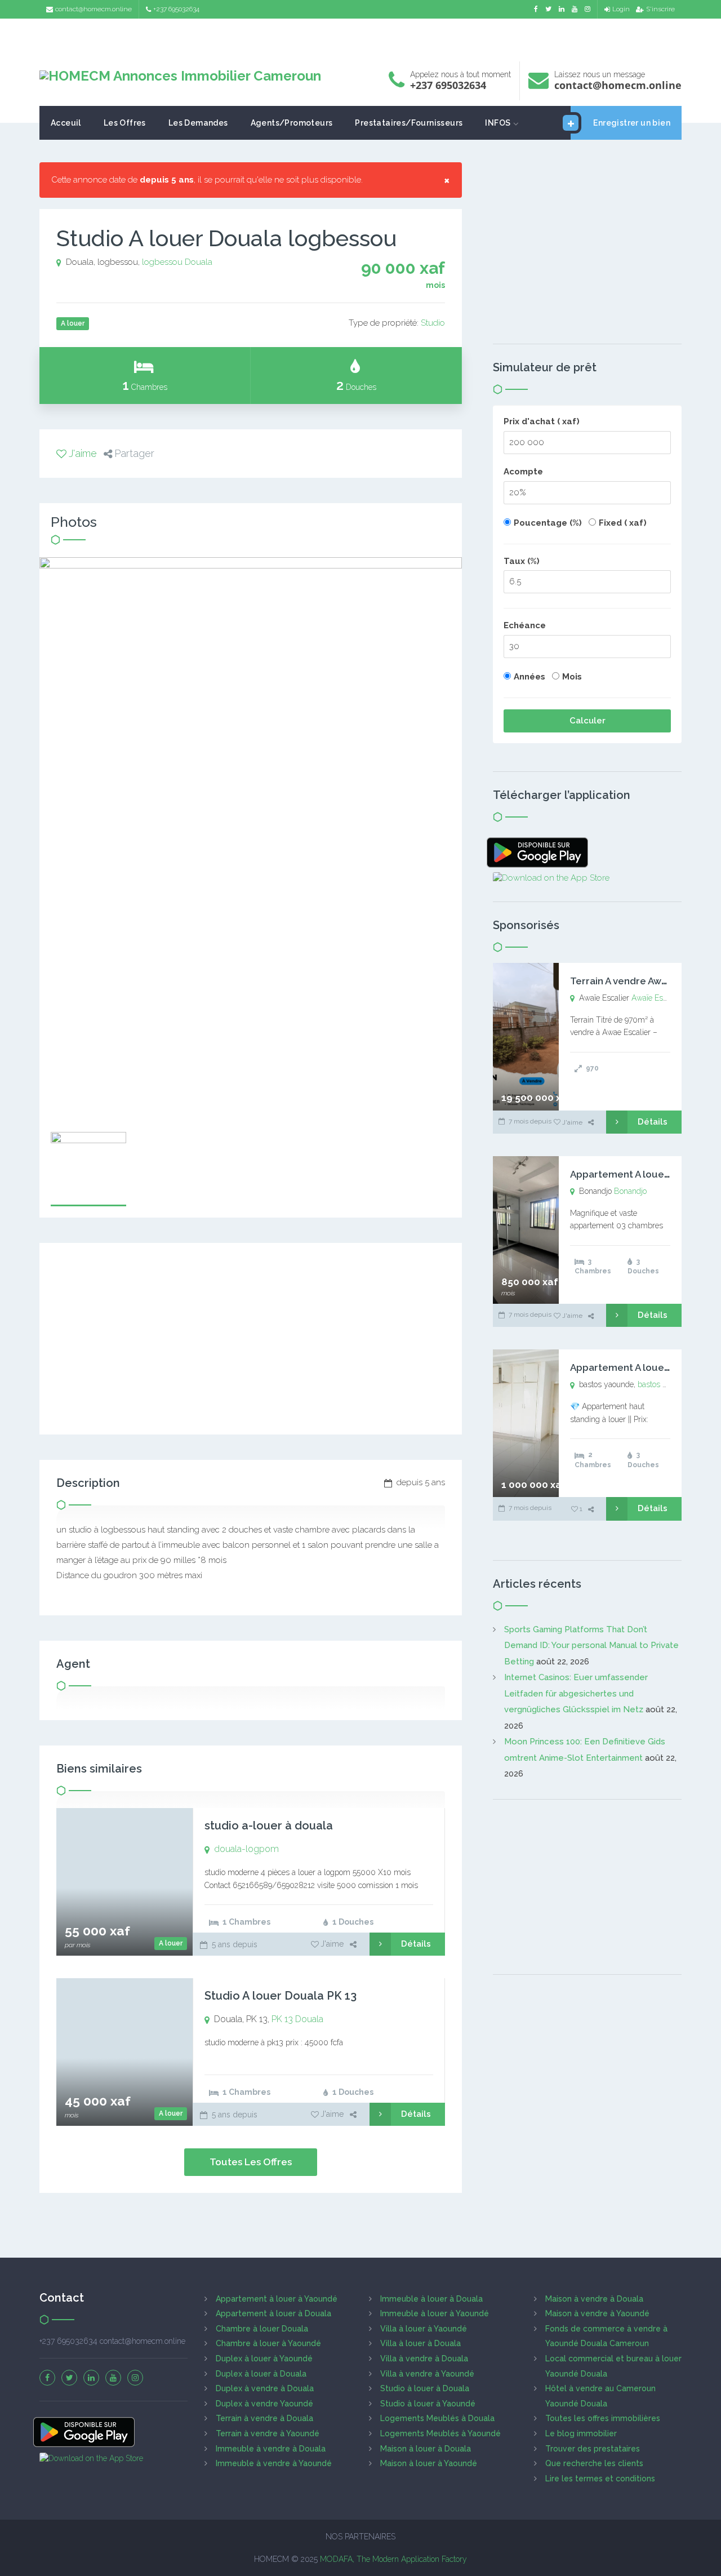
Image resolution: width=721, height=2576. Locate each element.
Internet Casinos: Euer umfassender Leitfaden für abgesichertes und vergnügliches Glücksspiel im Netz (576, 1693)
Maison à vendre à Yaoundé (597, 2313)
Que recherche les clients (594, 2463)
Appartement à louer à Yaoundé (277, 2299)
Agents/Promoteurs (292, 123)
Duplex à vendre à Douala (265, 2388)
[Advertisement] (360, 37)
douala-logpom (246, 1849)
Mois (572, 677)
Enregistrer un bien (632, 123)
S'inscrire (660, 9)
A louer (171, 1943)
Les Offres (125, 123)
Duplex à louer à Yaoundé (264, 2359)
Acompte (523, 472)
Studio (433, 323)
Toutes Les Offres (251, 2162)
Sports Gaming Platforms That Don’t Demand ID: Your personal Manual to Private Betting (591, 1645)
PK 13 (282, 2019)
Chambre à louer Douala (262, 2329)
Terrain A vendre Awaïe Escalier (642, 981)
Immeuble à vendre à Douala (271, 2449)
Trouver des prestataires (593, 2449)
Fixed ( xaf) (623, 523)
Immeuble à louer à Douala (431, 2299)
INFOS (498, 123)
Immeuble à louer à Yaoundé (435, 2313)
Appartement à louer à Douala (273, 2313)
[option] (251, 839)
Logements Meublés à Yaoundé (440, 2433)
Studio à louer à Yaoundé (428, 2404)
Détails (416, 1944)
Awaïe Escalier (657, 998)
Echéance (525, 625)
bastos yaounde (665, 1384)
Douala (199, 262)
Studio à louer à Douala (425, 2388)
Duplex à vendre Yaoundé (264, 2404)
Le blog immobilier (581, 2433)
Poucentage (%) (548, 523)
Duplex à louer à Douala (261, 2374)
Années (529, 677)
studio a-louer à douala (269, 1826)
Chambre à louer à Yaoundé (268, 2343)
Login (621, 9)
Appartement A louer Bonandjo (642, 1174)
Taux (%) (522, 561)
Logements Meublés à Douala (437, 2418)
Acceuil (66, 123)
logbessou (162, 262)
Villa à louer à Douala (420, 2343)
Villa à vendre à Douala (424, 2359)
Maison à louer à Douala (426, 2449)
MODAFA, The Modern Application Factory (393, 2559)
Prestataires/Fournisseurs (409, 123)
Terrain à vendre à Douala (264, 2418)
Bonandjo (630, 1191)
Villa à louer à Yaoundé (424, 2329)
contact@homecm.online (94, 9)
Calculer (588, 721)
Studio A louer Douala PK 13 (281, 1996)
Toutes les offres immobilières (603, 2418)
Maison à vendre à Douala (594, 2299)
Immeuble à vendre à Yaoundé (274, 2463)
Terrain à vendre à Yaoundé (268, 2433)
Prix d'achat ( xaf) (542, 421)
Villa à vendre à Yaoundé (427, 2374)
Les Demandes (198, 123)
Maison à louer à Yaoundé (429, 2463)
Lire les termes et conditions (600, 2479)
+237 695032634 (176, 9)
